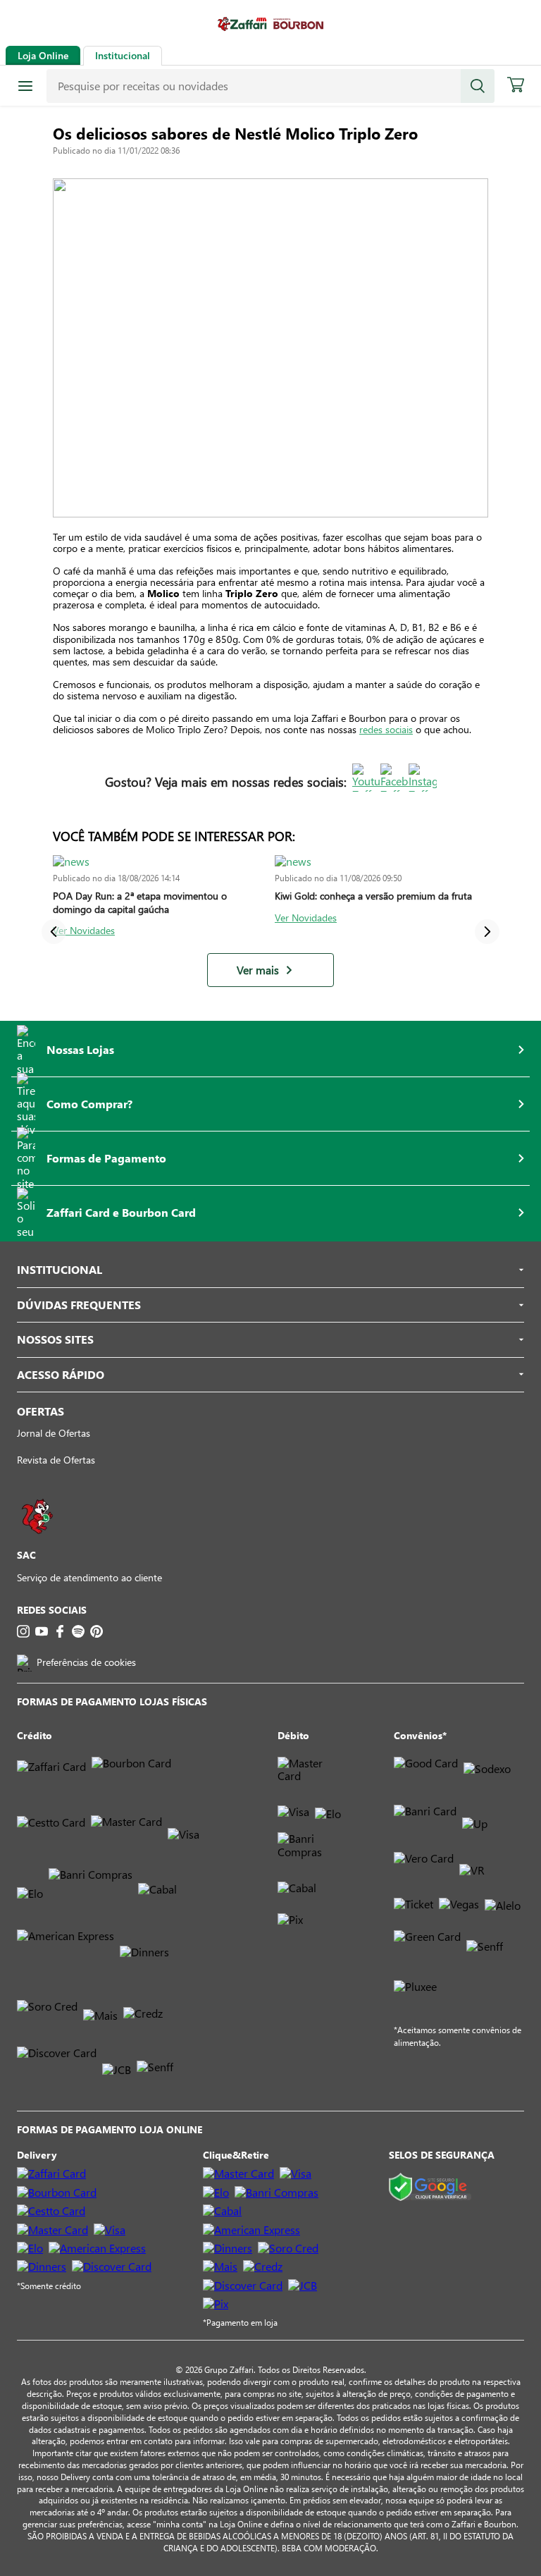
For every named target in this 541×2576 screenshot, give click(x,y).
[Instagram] (23, 1631)
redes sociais (386, 729)
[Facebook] (60, 1631)
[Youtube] (42, 1631)
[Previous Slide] (54, 932)
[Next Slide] (487, 932)
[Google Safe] (430, 2188)
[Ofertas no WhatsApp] (37, 1541)
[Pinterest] (97, 1631)
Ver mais (258, 970)
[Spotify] (78, 1631)
